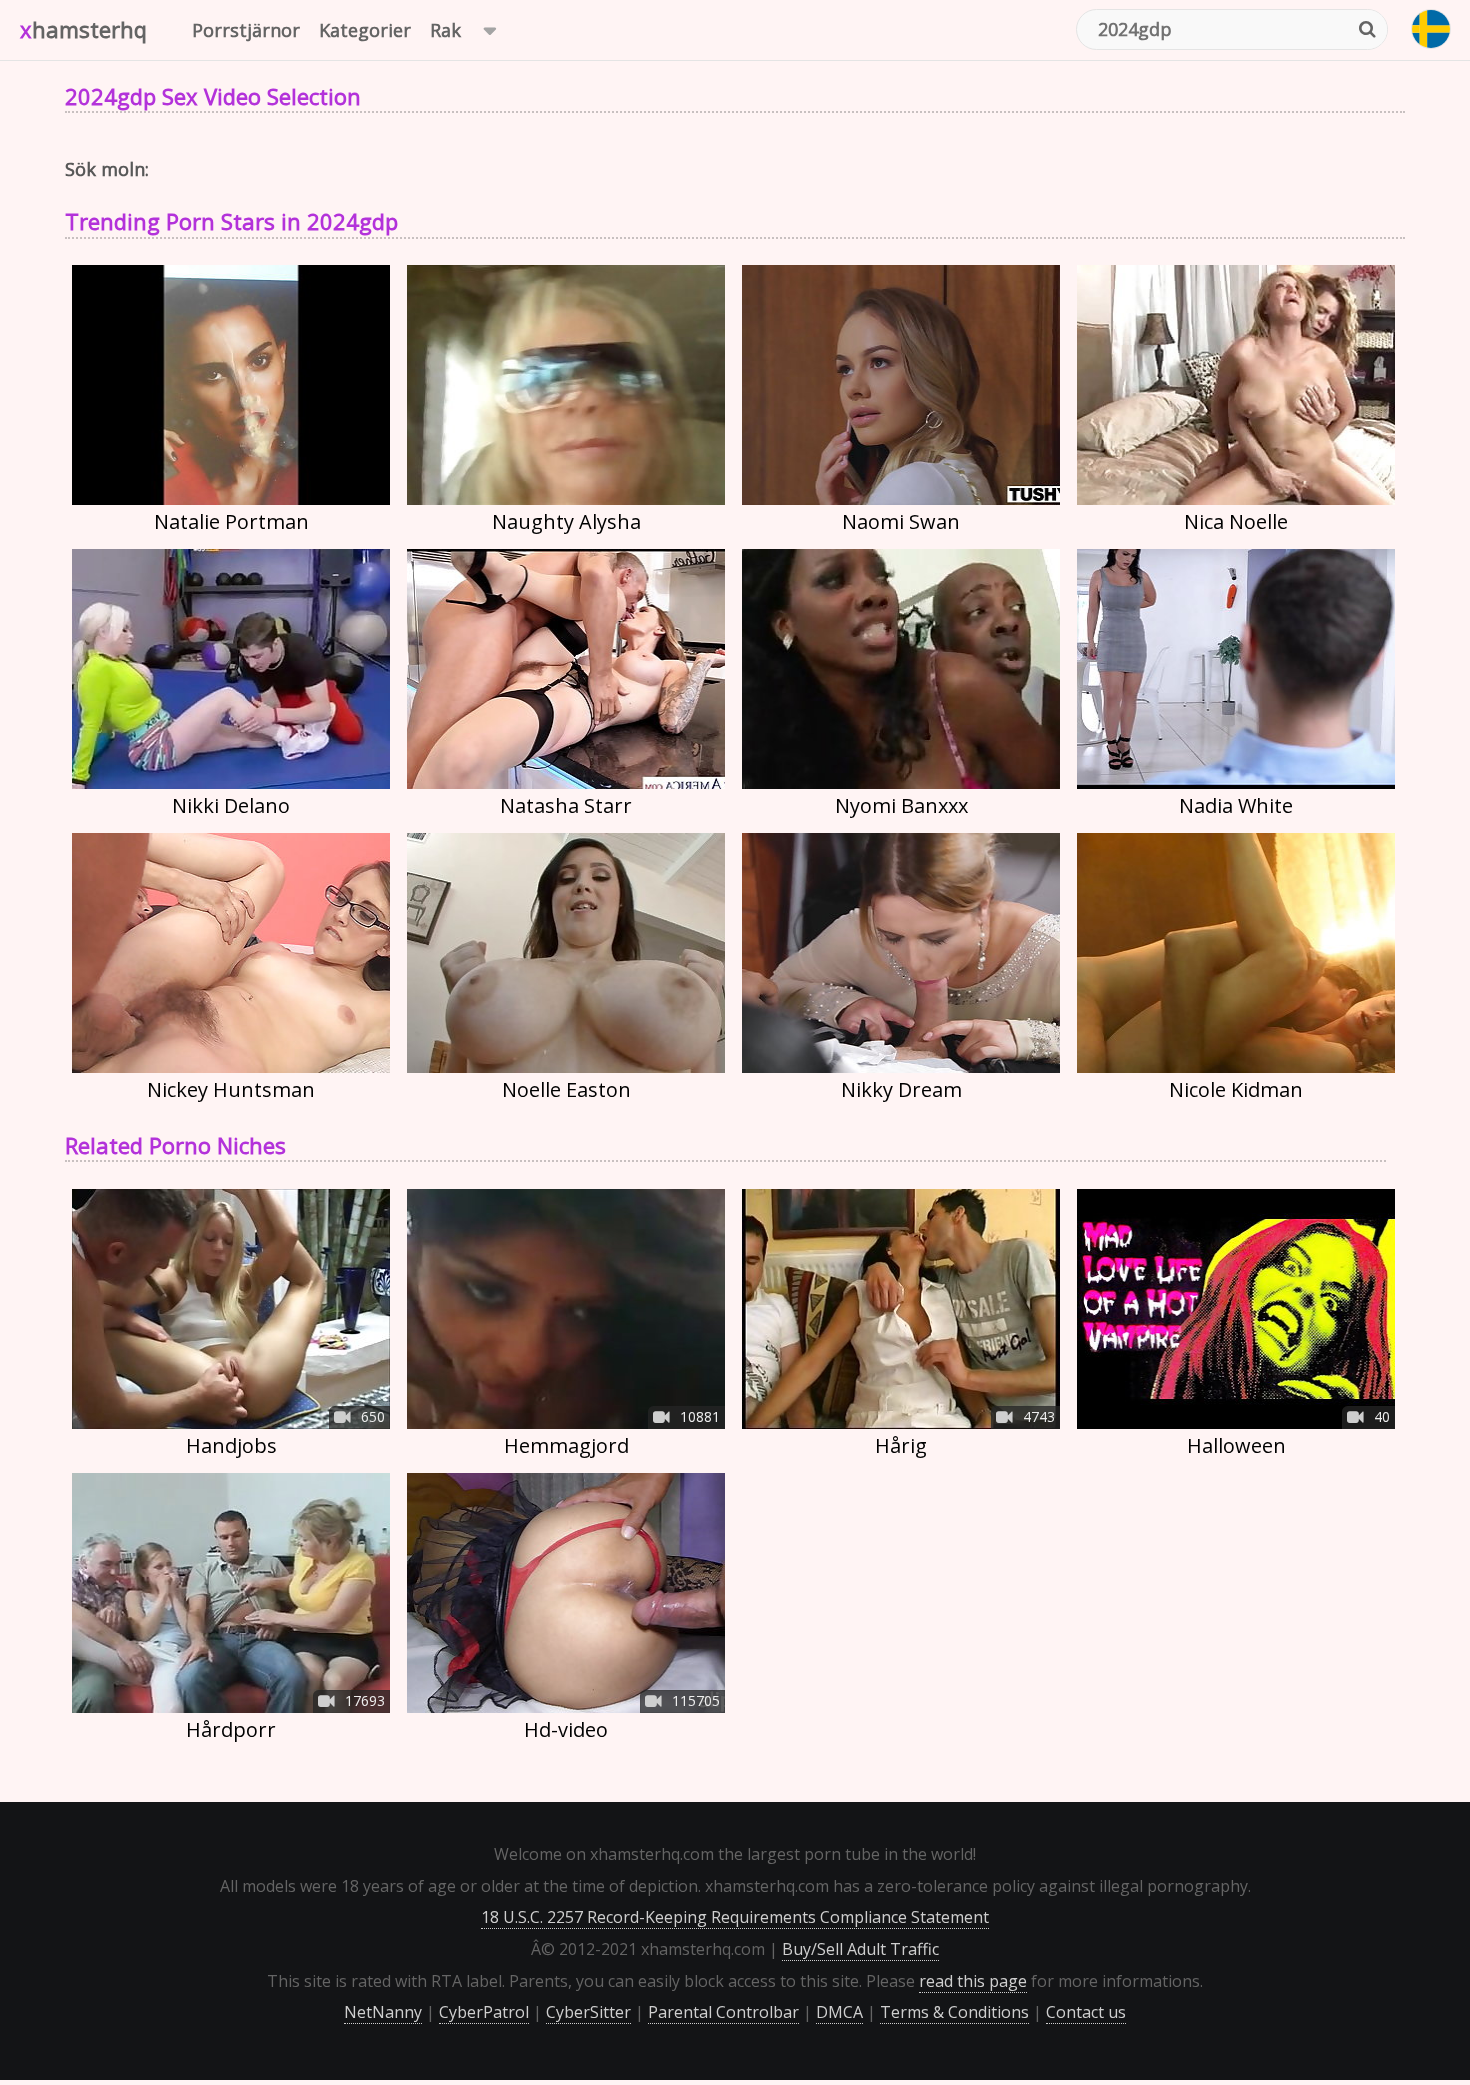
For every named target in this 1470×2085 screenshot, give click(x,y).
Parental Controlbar (723, 2012)
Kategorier (365, 30)
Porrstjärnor (246, 30)
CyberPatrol (484, 2012)
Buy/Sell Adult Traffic (860, 1949)
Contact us (1086, 2012)
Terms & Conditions (954, 2012)
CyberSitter (588, 2012)
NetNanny (383, 2012)
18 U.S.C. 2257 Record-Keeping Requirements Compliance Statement (735, 1917)
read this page (973, 1981)
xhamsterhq (83, 29)
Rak (445, 30)
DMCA (839, 2012)
